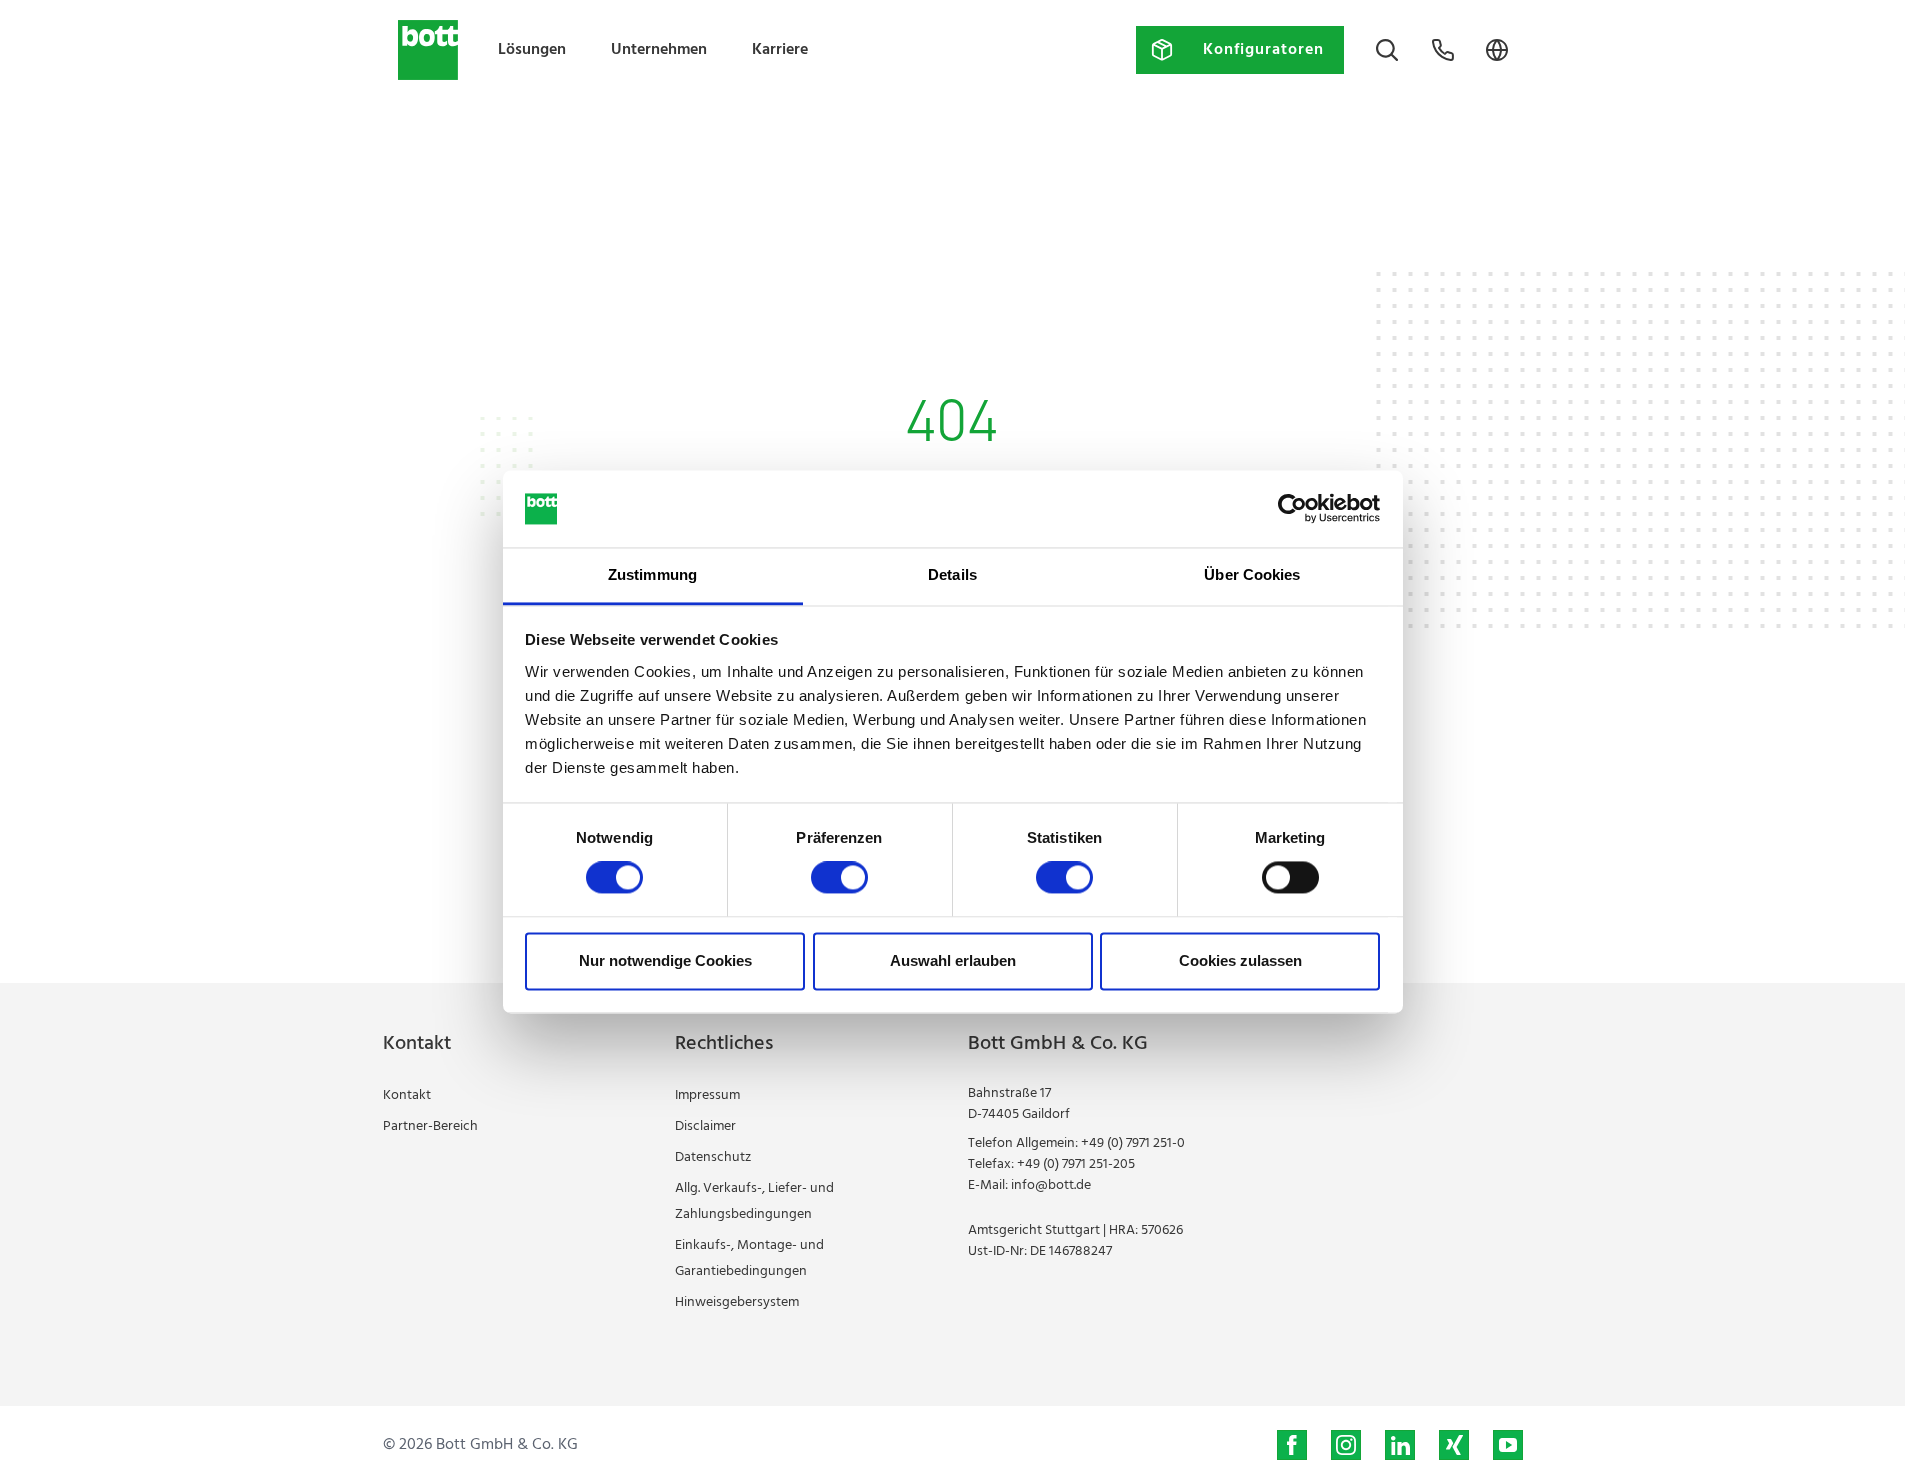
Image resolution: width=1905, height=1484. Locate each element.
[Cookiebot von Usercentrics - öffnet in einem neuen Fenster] (1292, 509)
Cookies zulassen (1240, 960)
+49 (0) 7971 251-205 (1076, 1164)
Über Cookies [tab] (1252, 574)
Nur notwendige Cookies (665, 960)
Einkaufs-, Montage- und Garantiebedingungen (749, 1258)
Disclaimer (705, 1126)
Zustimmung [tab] (652, 574)
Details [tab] (952, 574)
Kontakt (407, 1095)
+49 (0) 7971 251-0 (1133, 1143)
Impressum (707, 1095)
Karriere (780, 50)
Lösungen (532, 50)
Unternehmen (659, 50)
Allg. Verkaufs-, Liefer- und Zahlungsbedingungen (754, 1201)
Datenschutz (713, 1157)
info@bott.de (1051, 1185)
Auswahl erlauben (953, 960)
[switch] (839, 878)
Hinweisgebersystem (737, 1302)
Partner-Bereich (430, 1126)
